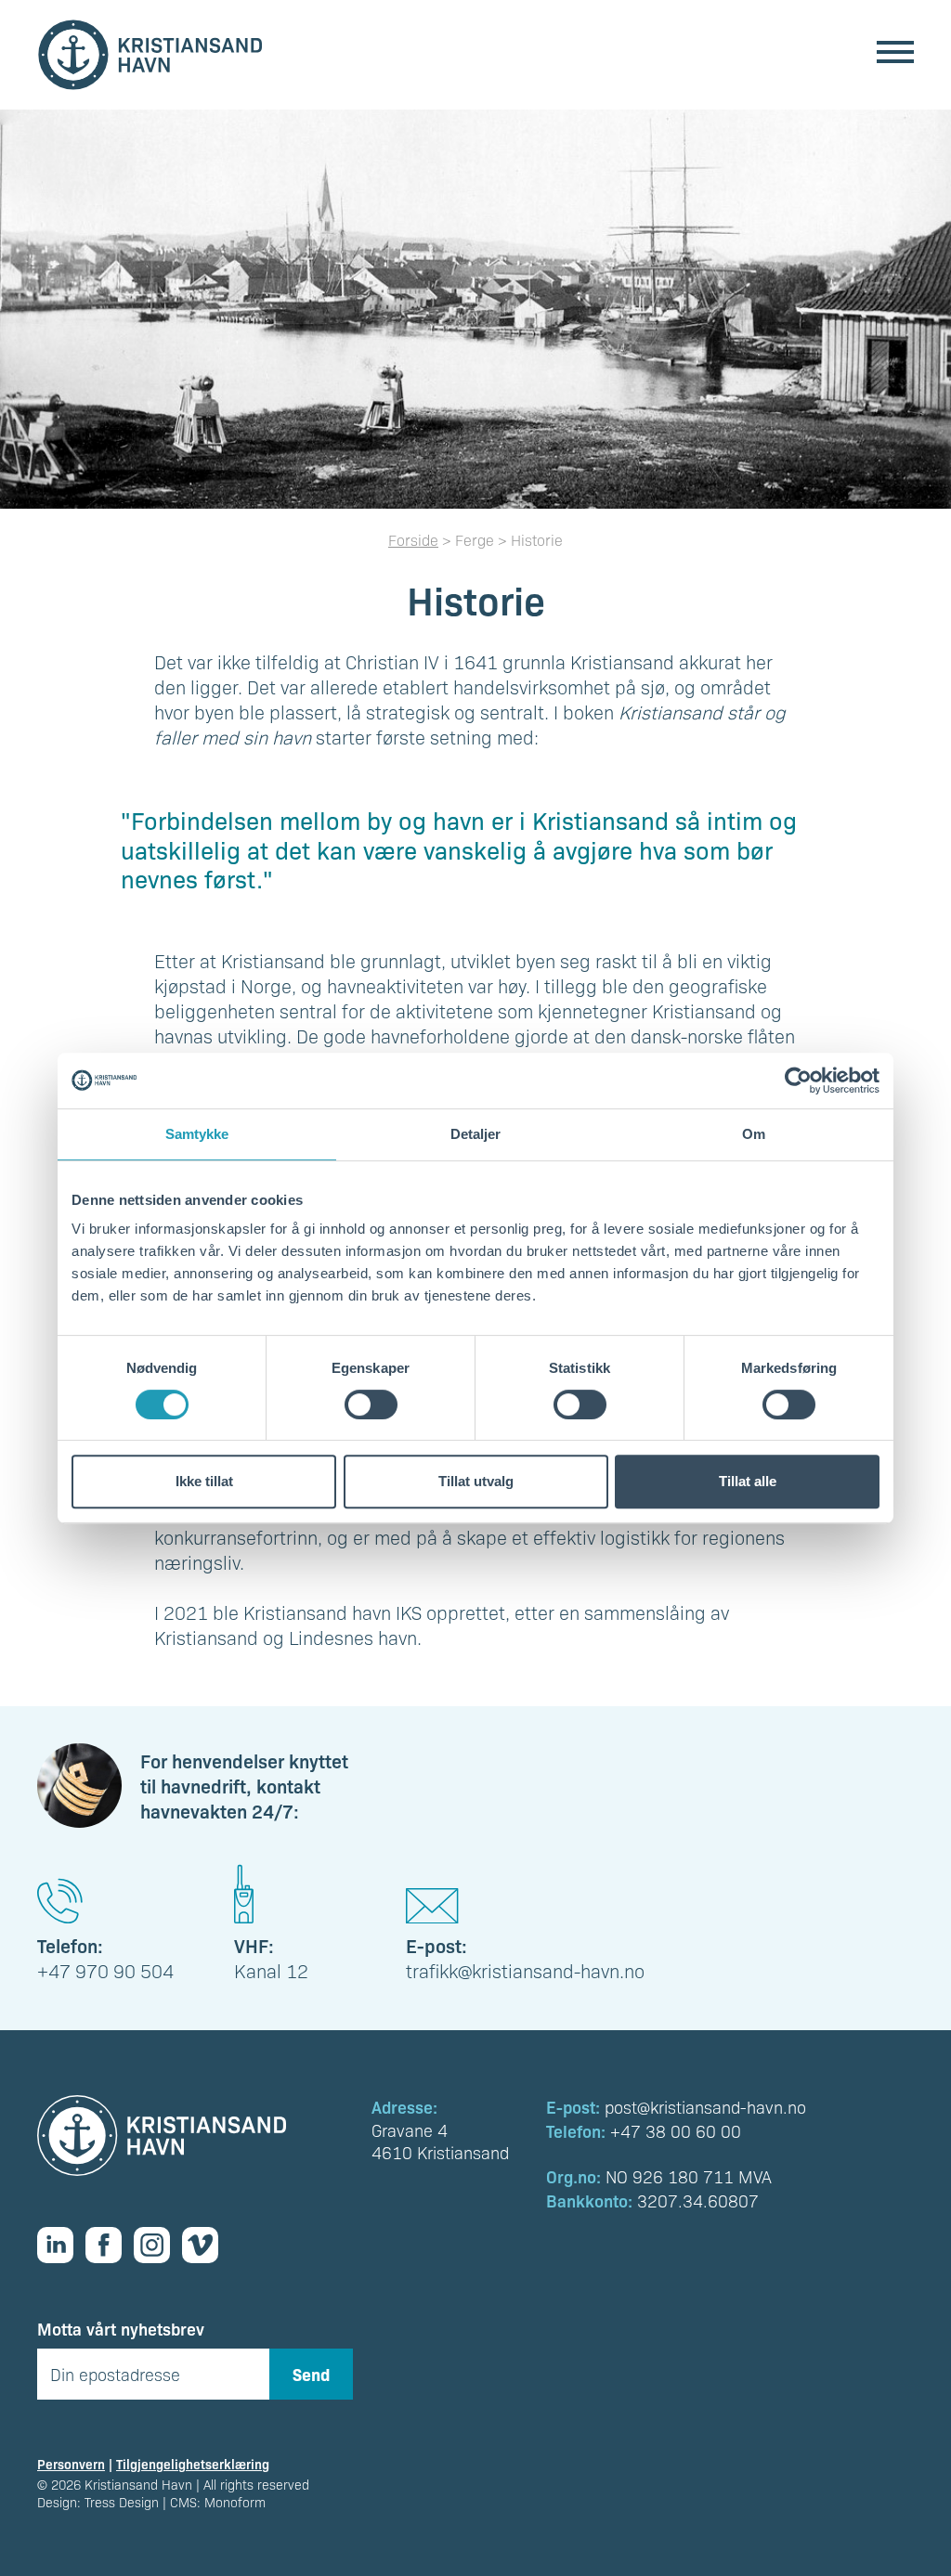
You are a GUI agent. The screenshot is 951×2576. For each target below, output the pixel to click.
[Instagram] (158, 2245)
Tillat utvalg (476, 1481)
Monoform (235, 2502)
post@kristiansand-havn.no (705, 2107)
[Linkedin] (61, 2245)
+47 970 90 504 (105, 1971)
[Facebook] (110, 2245)
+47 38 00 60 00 (676, 2131)
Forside (413, 540)
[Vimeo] (206, 2245)
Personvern (71, 2464)
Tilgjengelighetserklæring (193, 2464)
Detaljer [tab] (476, 1134)
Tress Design (122, 2502)
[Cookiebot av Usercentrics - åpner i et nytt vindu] (798, 1081)
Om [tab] (754, 1134)
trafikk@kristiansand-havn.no (525, 1971)
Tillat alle (748, 1481)
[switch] (371, 1405)
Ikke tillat (204, 1481)
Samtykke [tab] (197, 1134)
